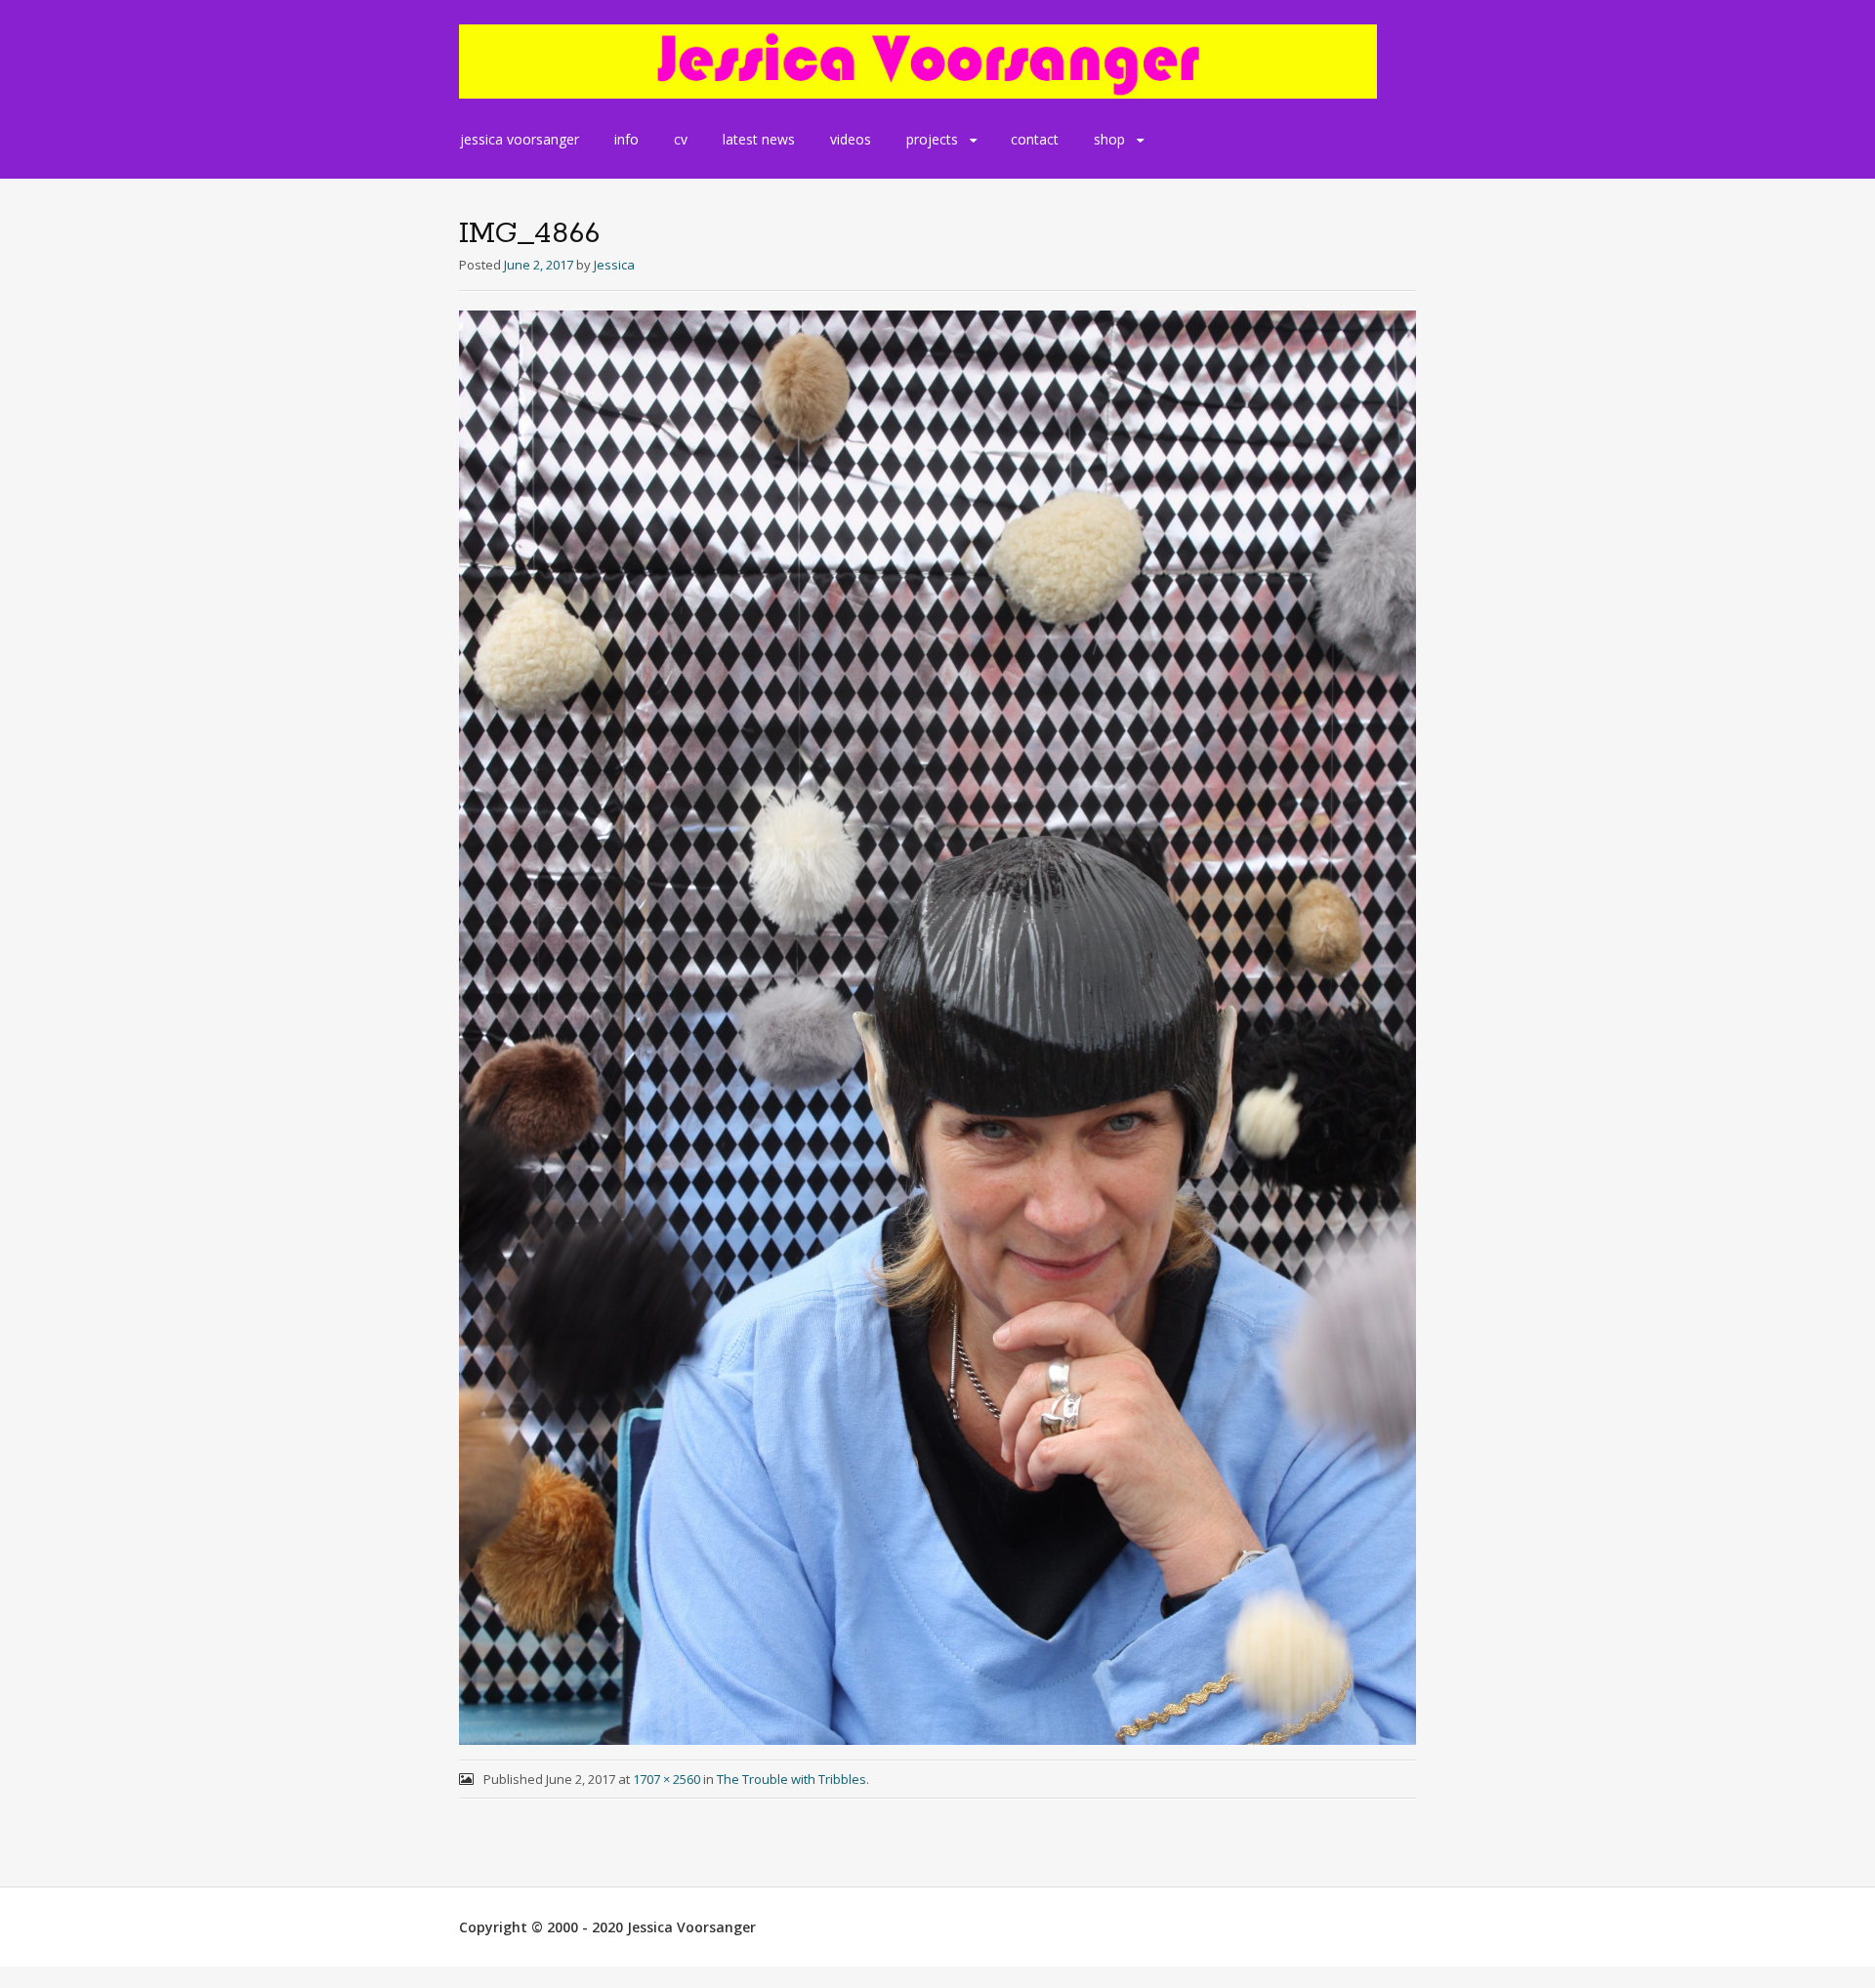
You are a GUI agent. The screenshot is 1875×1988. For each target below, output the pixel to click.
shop (1109, 139)
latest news (759, 139)
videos (851, 139)
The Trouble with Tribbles (792, 1779)
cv (681, 139)
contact (1035, 139)
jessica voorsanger (520, 139)
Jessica (614, 265)
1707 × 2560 (667, 1779)
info (626, 139)
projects (932, 139)
